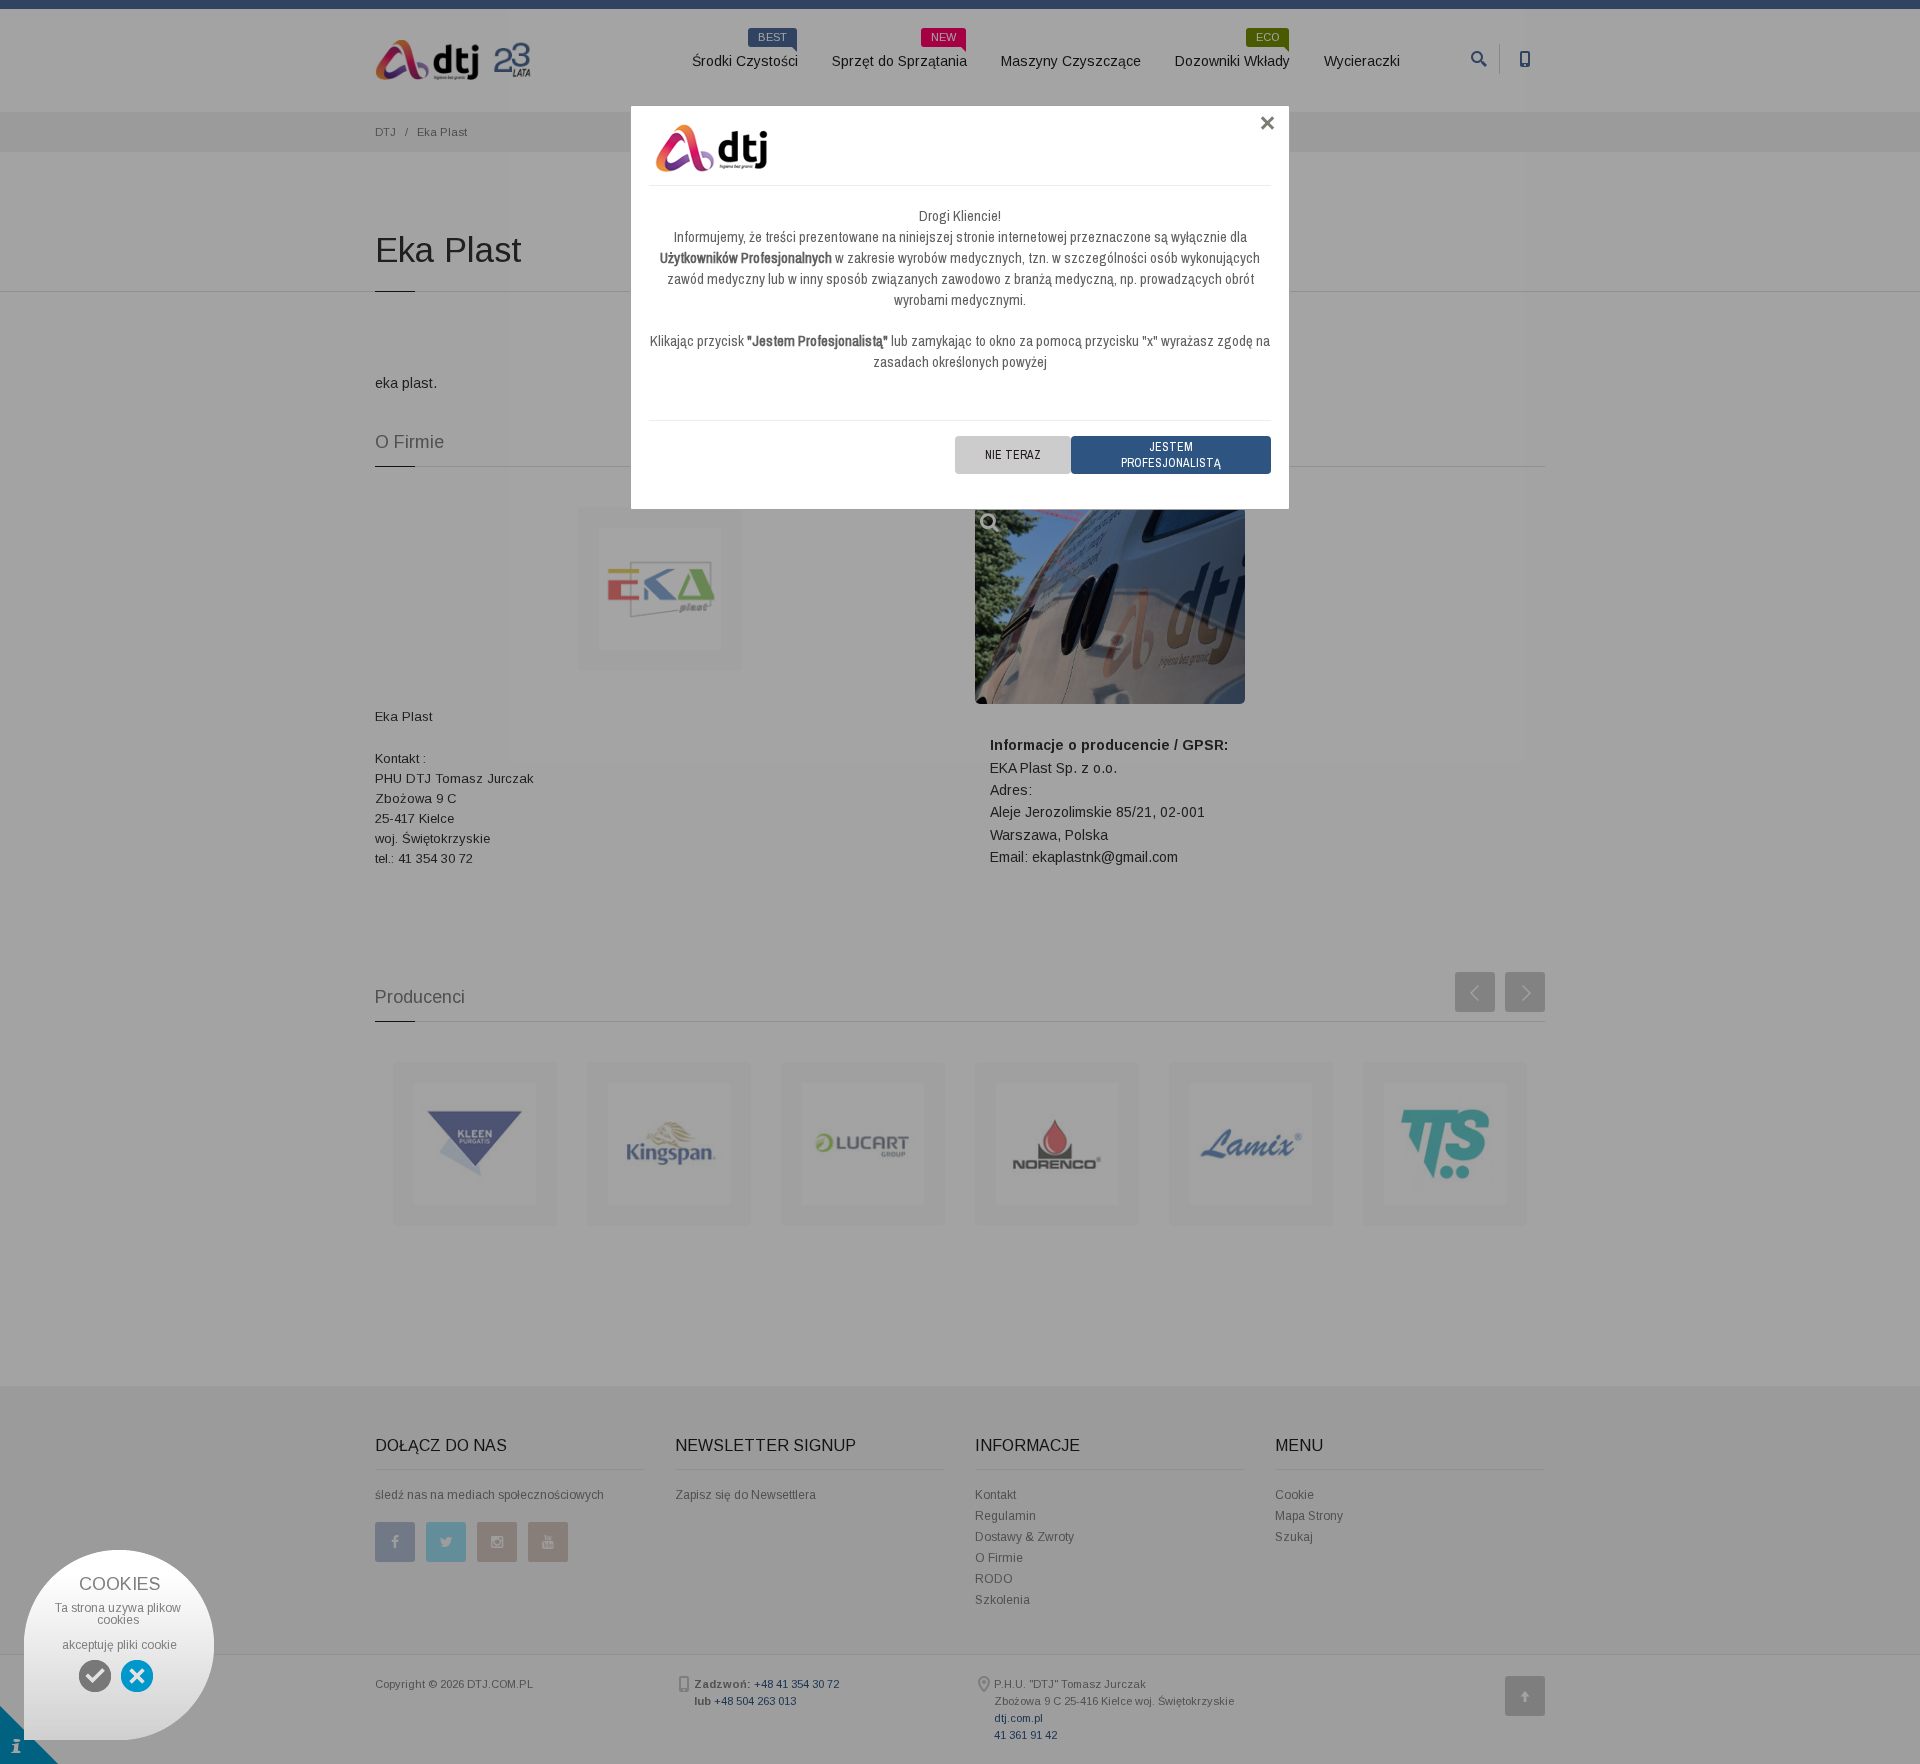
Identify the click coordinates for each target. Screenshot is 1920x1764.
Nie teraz (1013, 455)
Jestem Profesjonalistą (1171, 455)
